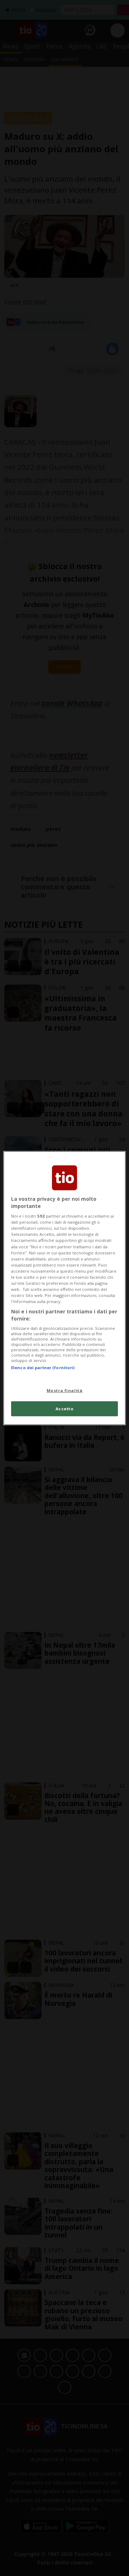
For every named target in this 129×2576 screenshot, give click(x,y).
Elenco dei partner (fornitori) (43, 1368)
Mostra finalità (65, 1390)
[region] (64, 1288)
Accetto (65, 1408)
